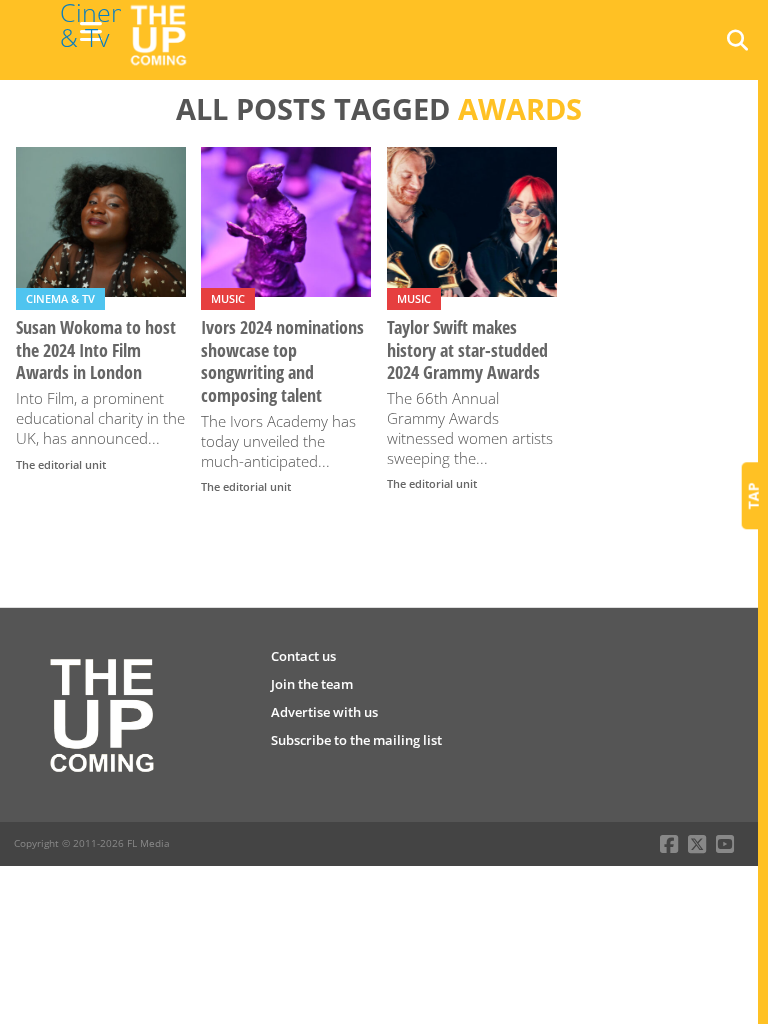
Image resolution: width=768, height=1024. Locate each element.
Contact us (303, 656)
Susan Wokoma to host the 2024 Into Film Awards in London (96, 350)
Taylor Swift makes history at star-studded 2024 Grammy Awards (467, 350)
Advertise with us (324, 712)
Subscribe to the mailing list (356, 740)
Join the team (312, 684)
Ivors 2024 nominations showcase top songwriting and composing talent (282, 362)
